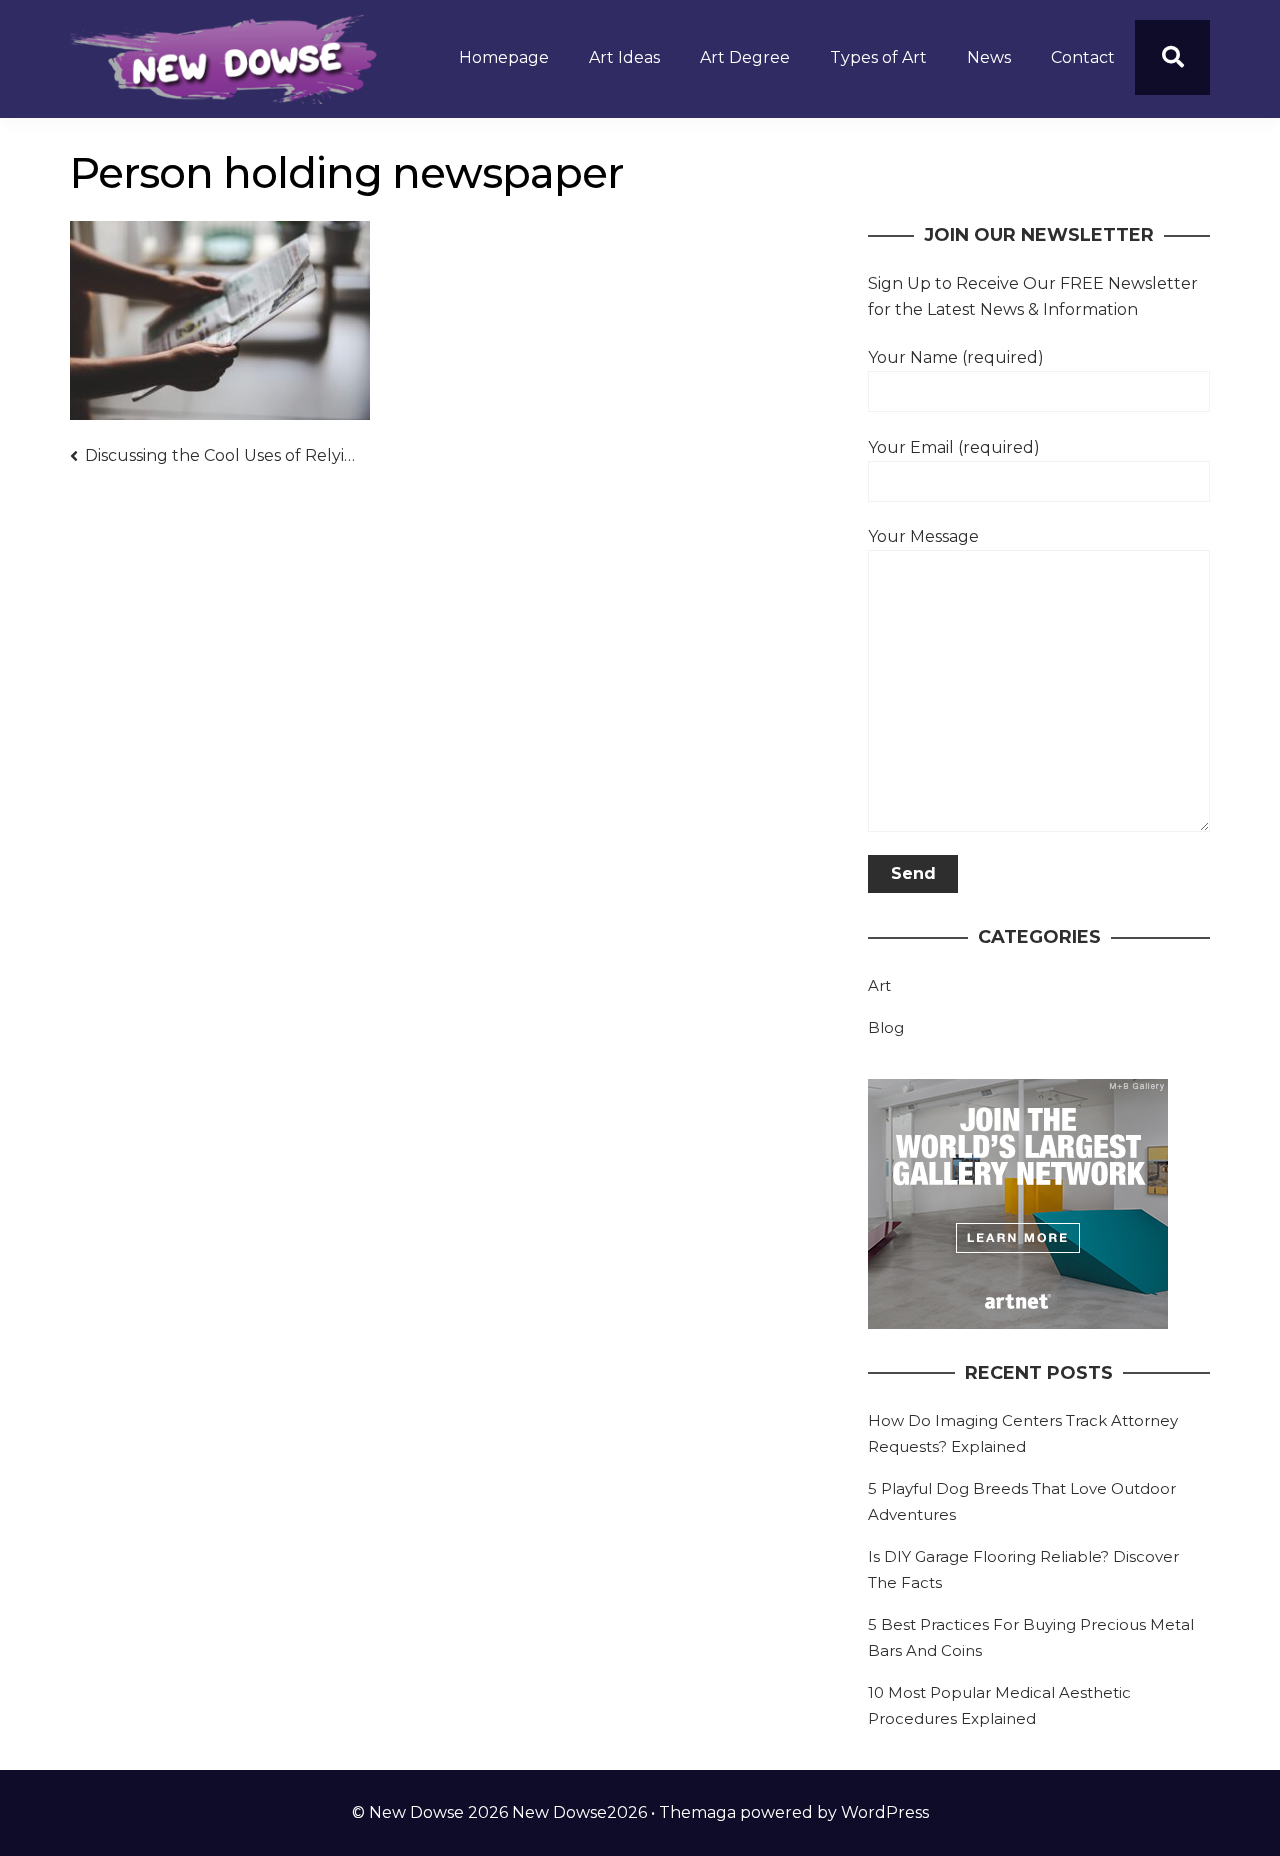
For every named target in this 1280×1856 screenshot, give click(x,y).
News (989, 57)
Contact (1083, 57)
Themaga (697, 1812)
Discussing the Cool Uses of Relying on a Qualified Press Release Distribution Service (221, 455)
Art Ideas (624, 57)
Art (879, 985)
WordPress (885, 1812)
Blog (886, 1027)
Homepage (504, 57)
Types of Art (878, 57)
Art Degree (745, 57)
